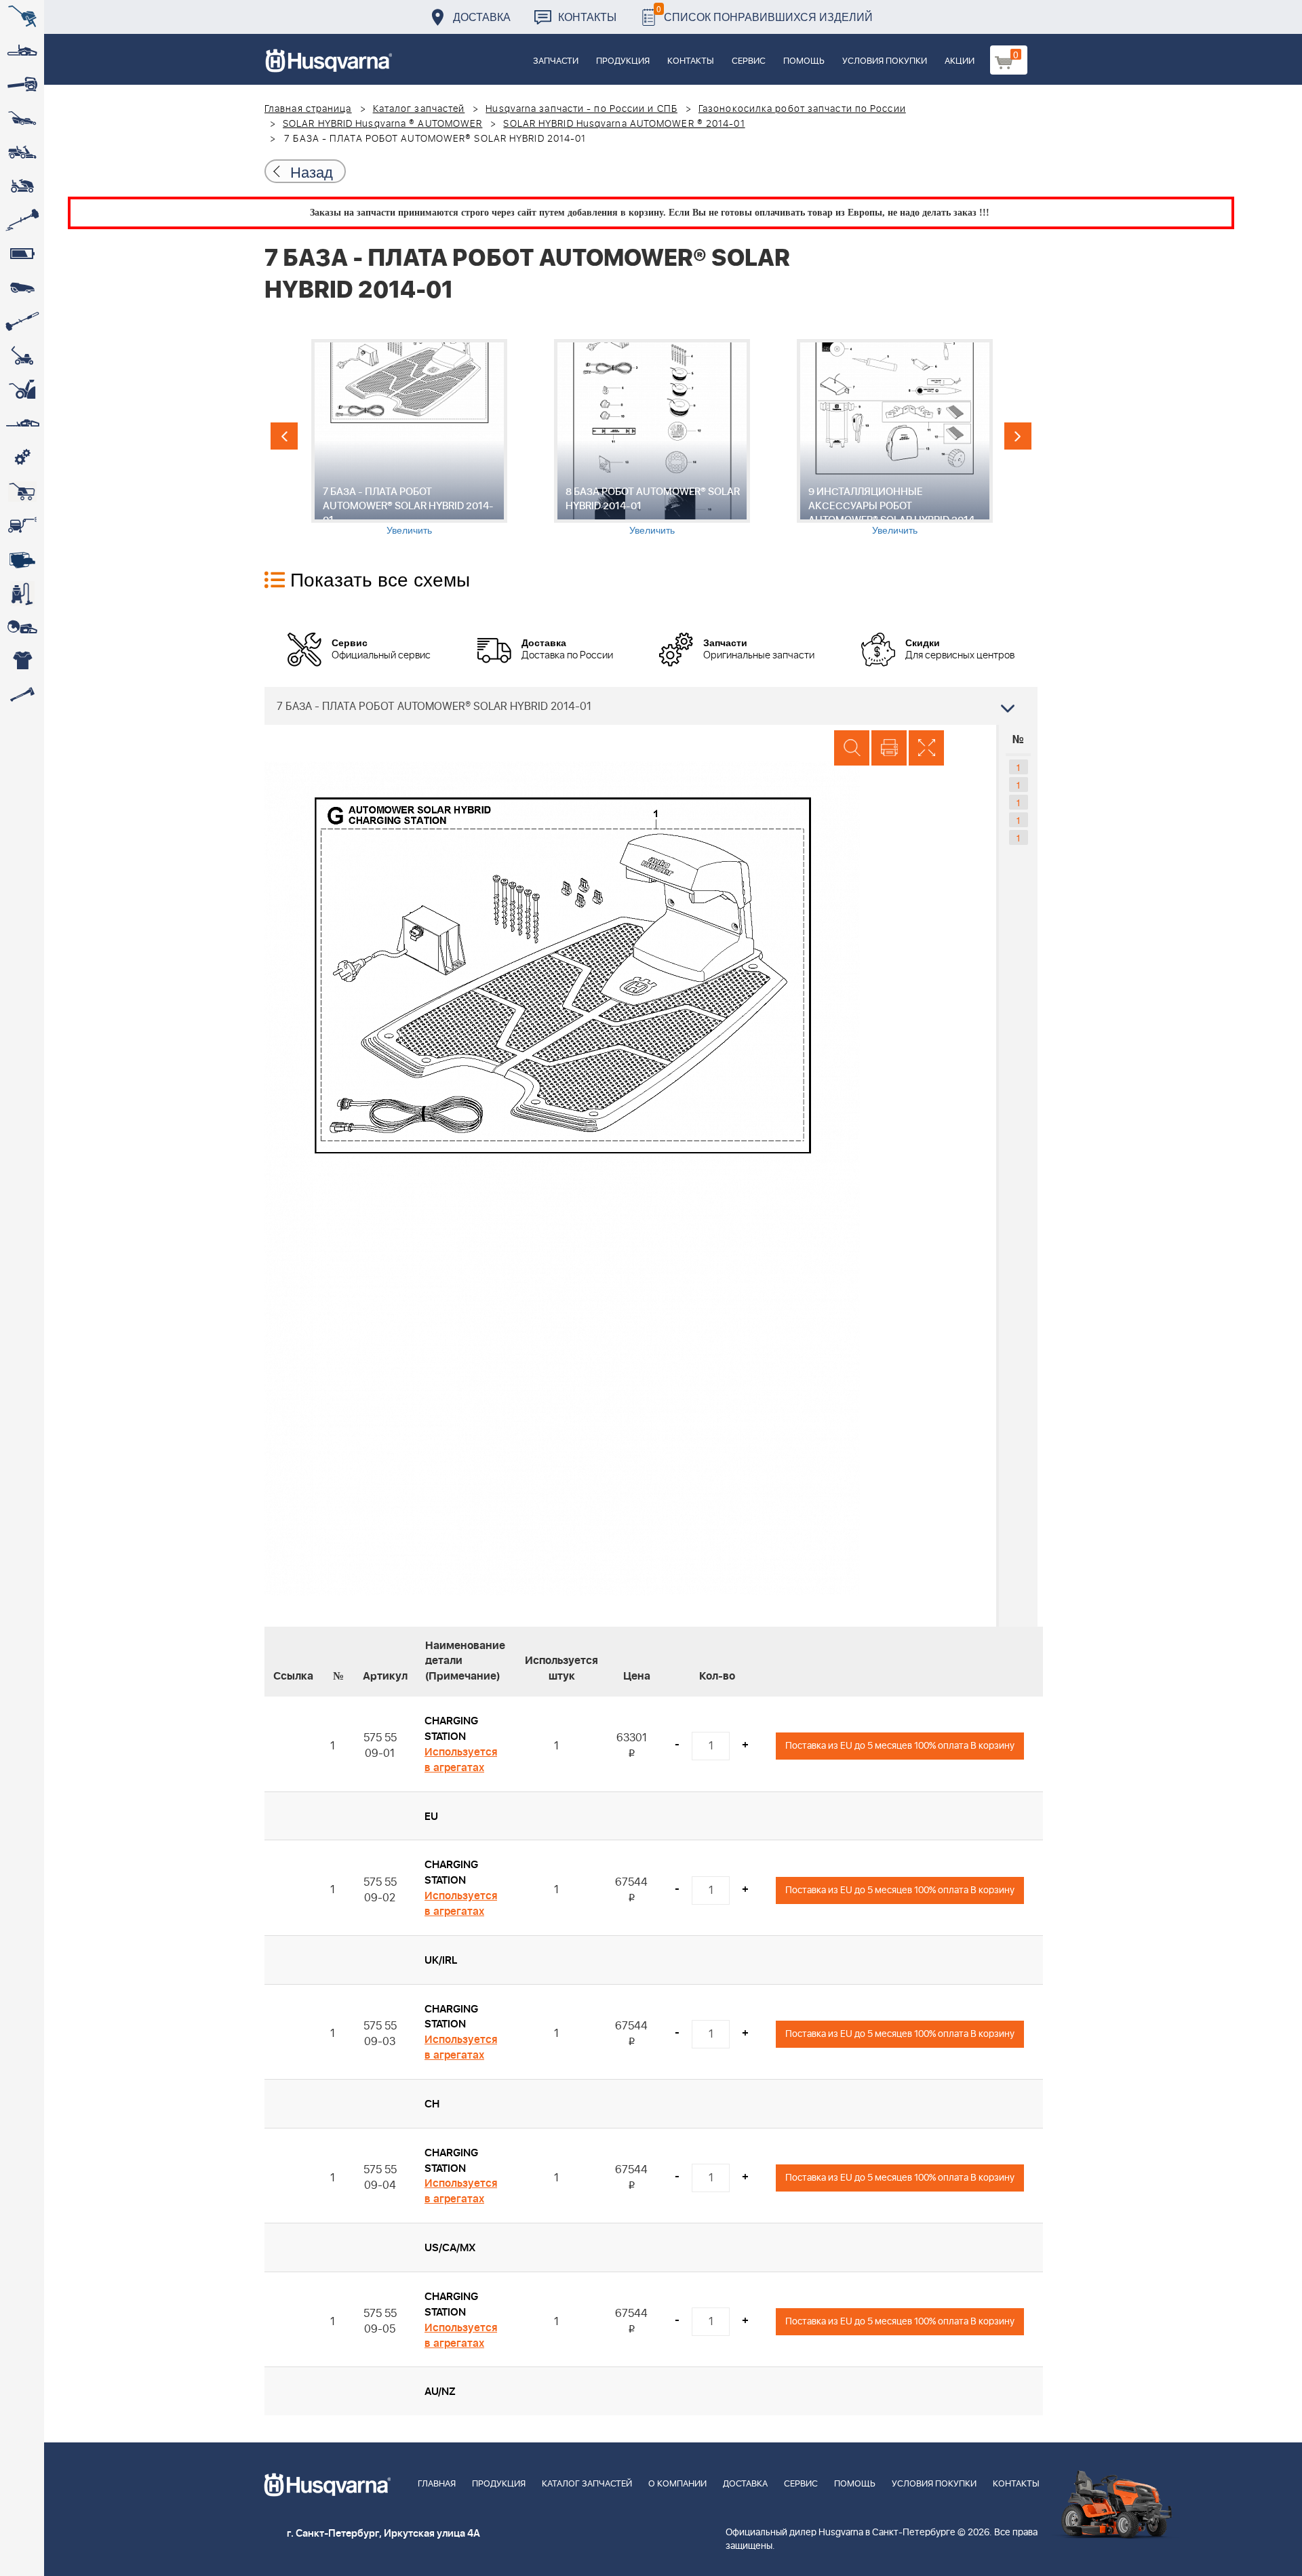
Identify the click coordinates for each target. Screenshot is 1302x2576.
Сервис (749, 61)
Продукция (623, 61)
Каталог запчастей (419, 109)
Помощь (804, 61)
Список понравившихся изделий (765, 13)
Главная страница (308, 109)
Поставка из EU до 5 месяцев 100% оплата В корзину (900, 1746)
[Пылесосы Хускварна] (22, 593)
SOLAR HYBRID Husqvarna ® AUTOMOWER (382, 124)
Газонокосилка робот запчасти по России (802, 109)
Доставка (482, 17)
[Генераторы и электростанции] (22, 492)
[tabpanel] (409, 438)
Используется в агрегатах (461, 1760)
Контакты (587, 17)
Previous (284, 436)
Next (1018, 436)
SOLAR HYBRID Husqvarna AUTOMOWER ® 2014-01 (624, 124)
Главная (437, 2484)
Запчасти (556, 61)
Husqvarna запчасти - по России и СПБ (581, 109)
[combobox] (651, 706)
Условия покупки (885, 61)
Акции (960, 61)
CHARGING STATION (451, 1729)
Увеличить (409, 530)
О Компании (677, 2484)
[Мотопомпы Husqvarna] (22, 559)
